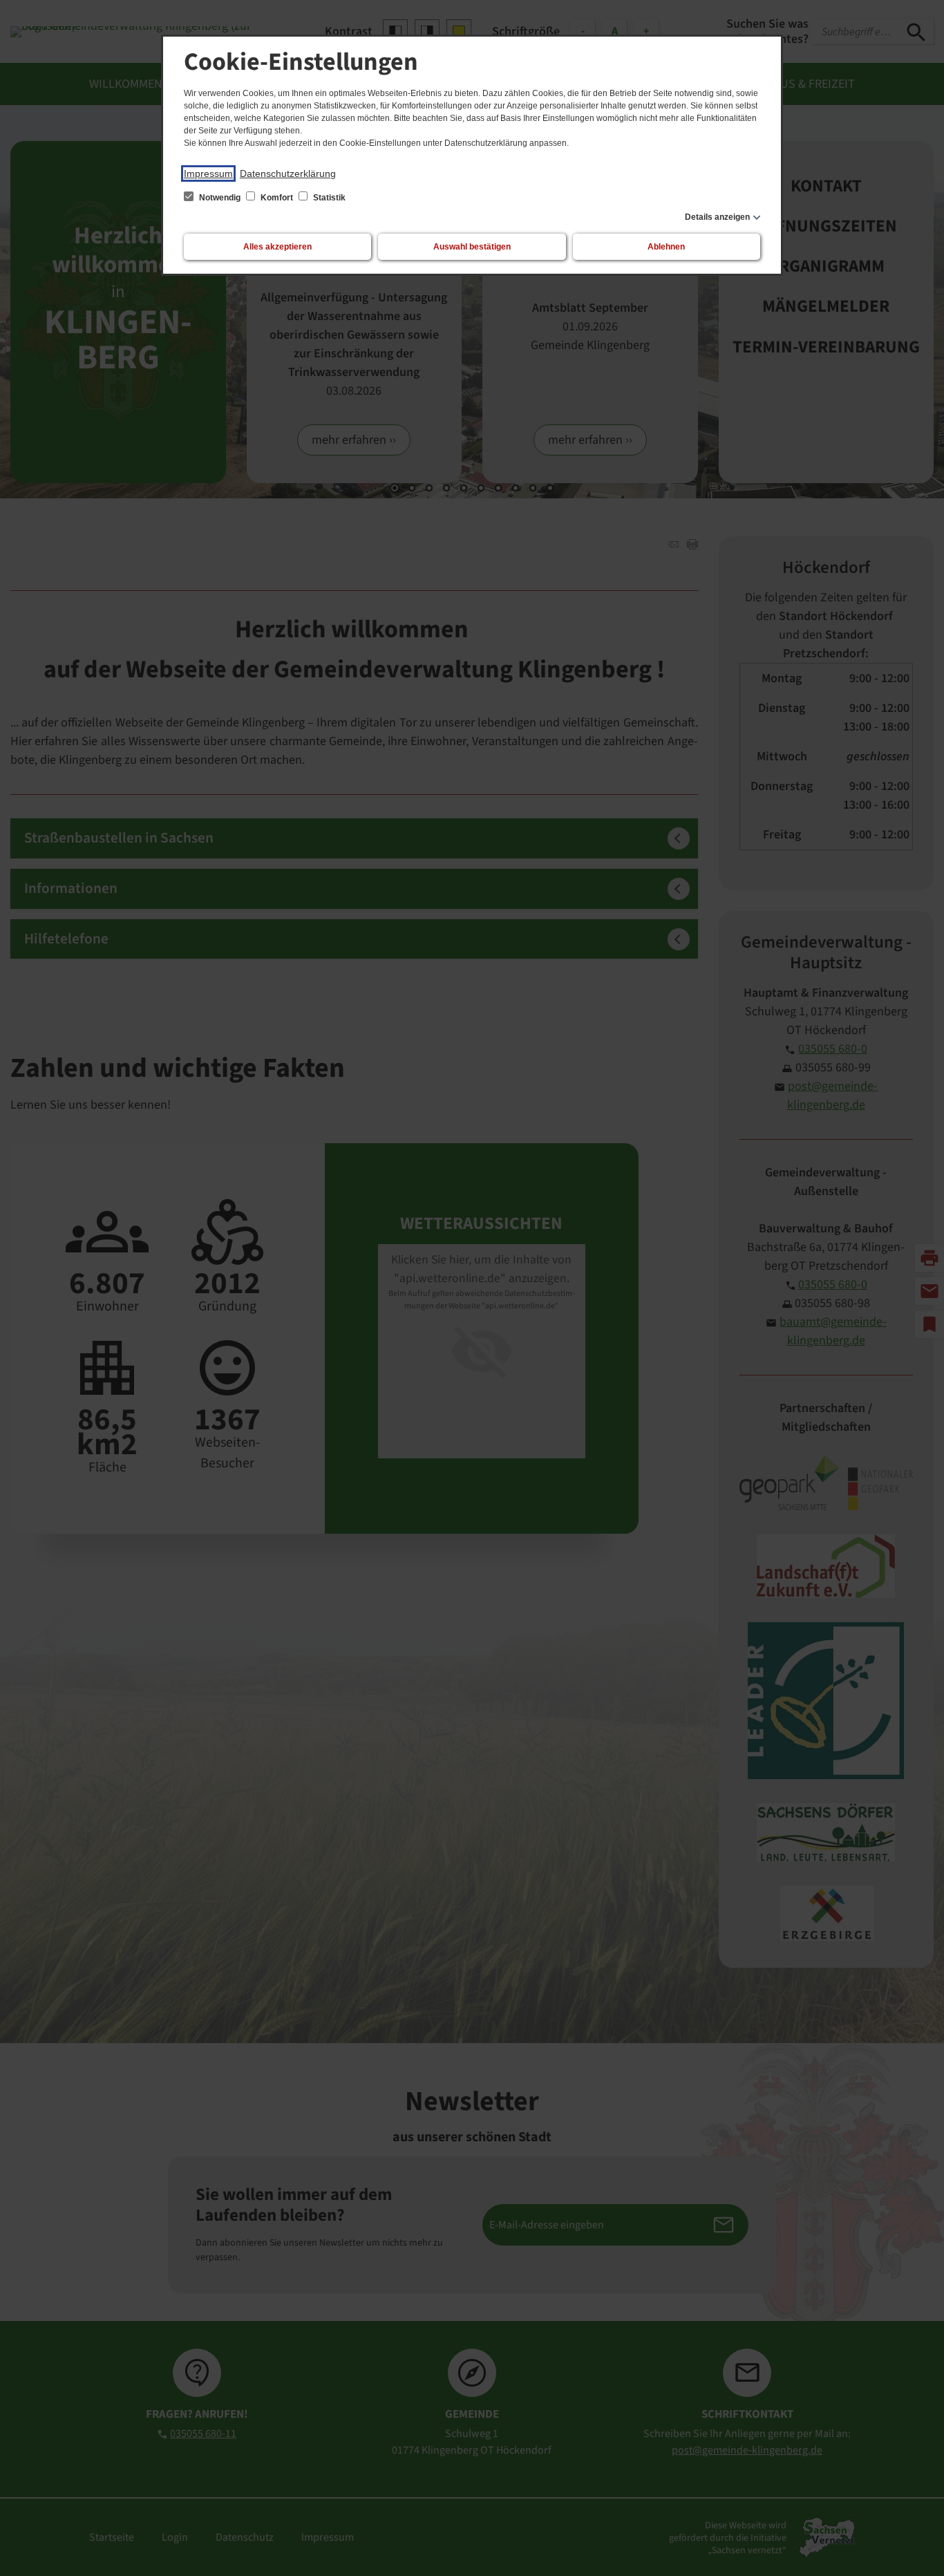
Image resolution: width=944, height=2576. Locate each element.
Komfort (277, 198)
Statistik (328, 198)
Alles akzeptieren (277, 247)
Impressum (208, 173)
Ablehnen (666, 247)
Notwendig (220, 198)
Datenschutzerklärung (288, 173)
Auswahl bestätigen (472, 247)
